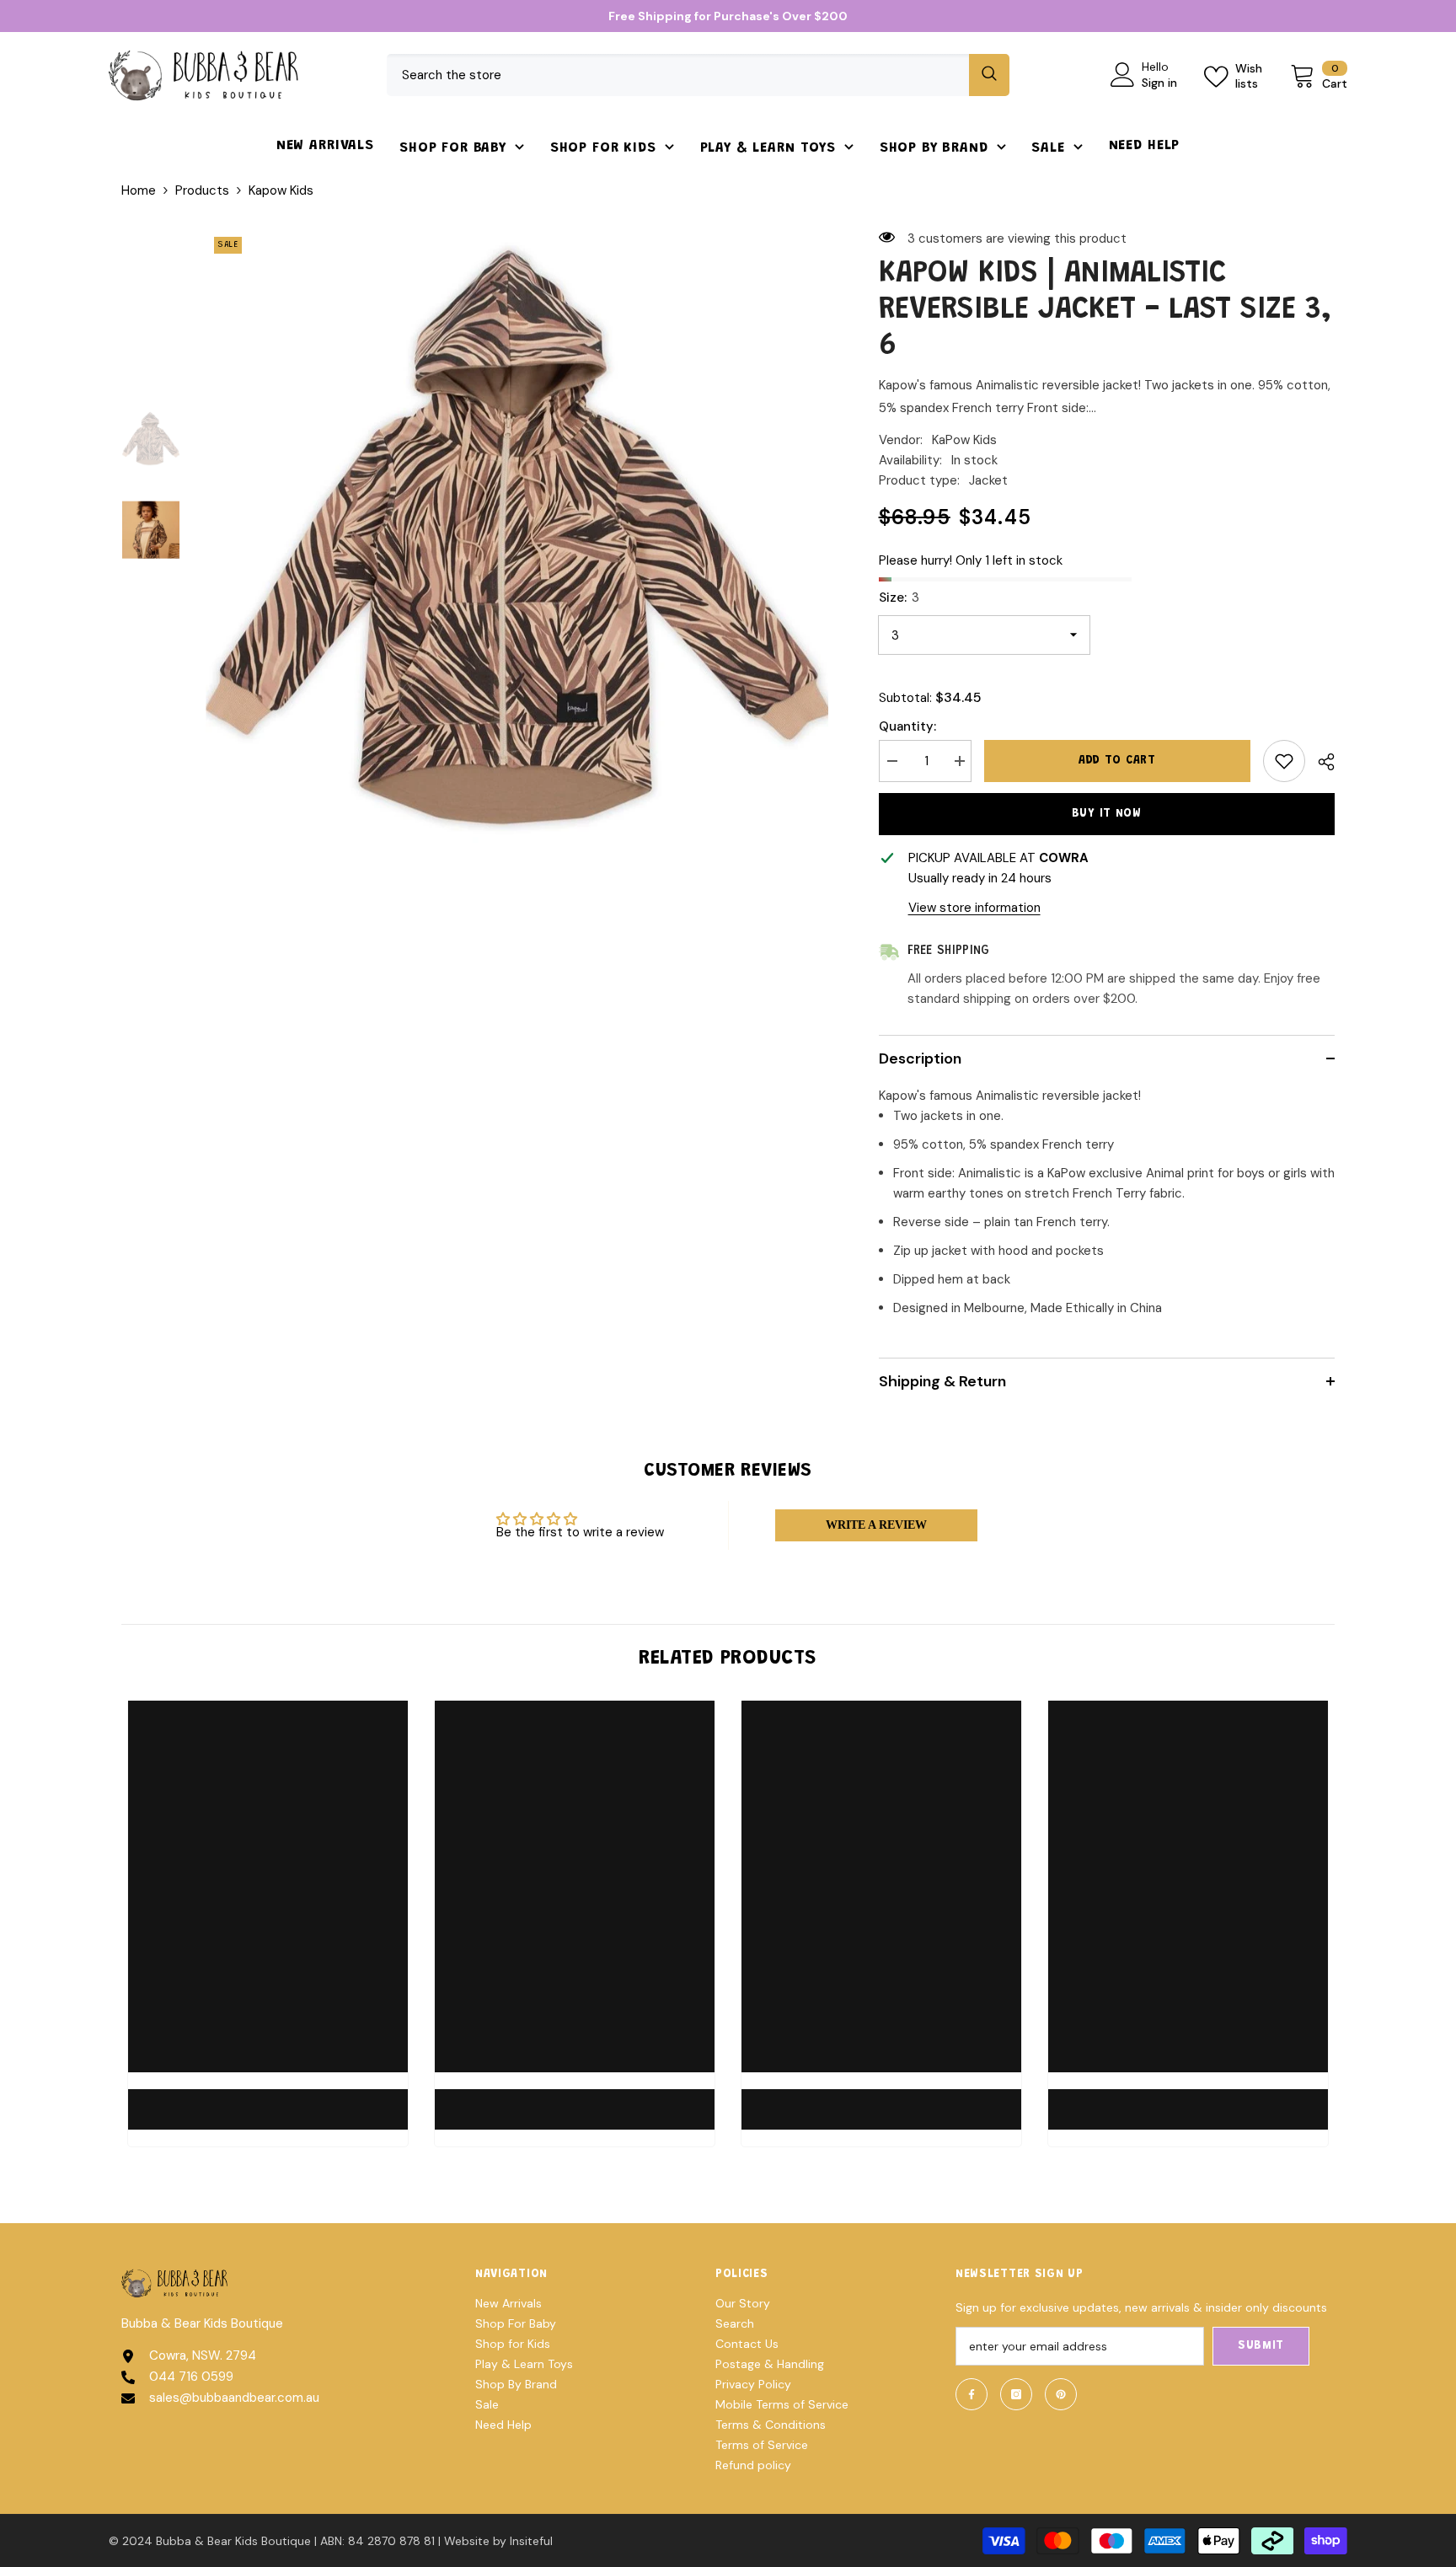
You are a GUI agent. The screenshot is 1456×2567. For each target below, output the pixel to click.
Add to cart (1116, 761)
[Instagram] (1016, 2394)
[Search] (698, 75)
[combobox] (678, 75)
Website (467, 2541)
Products (202, 190)
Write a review (876, 1525)
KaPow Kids (964, 440)
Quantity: (907, 726)
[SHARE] (1320, 762)
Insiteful (531, 2541)
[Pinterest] (1061, 2394)
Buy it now (1107, 814)
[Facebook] (972, 2394)
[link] (268, 2099)
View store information (974, 908)
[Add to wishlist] (1284, 761)
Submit (1261, 2346)
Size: (899, 598)
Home (139, 190)
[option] (517, 540)
